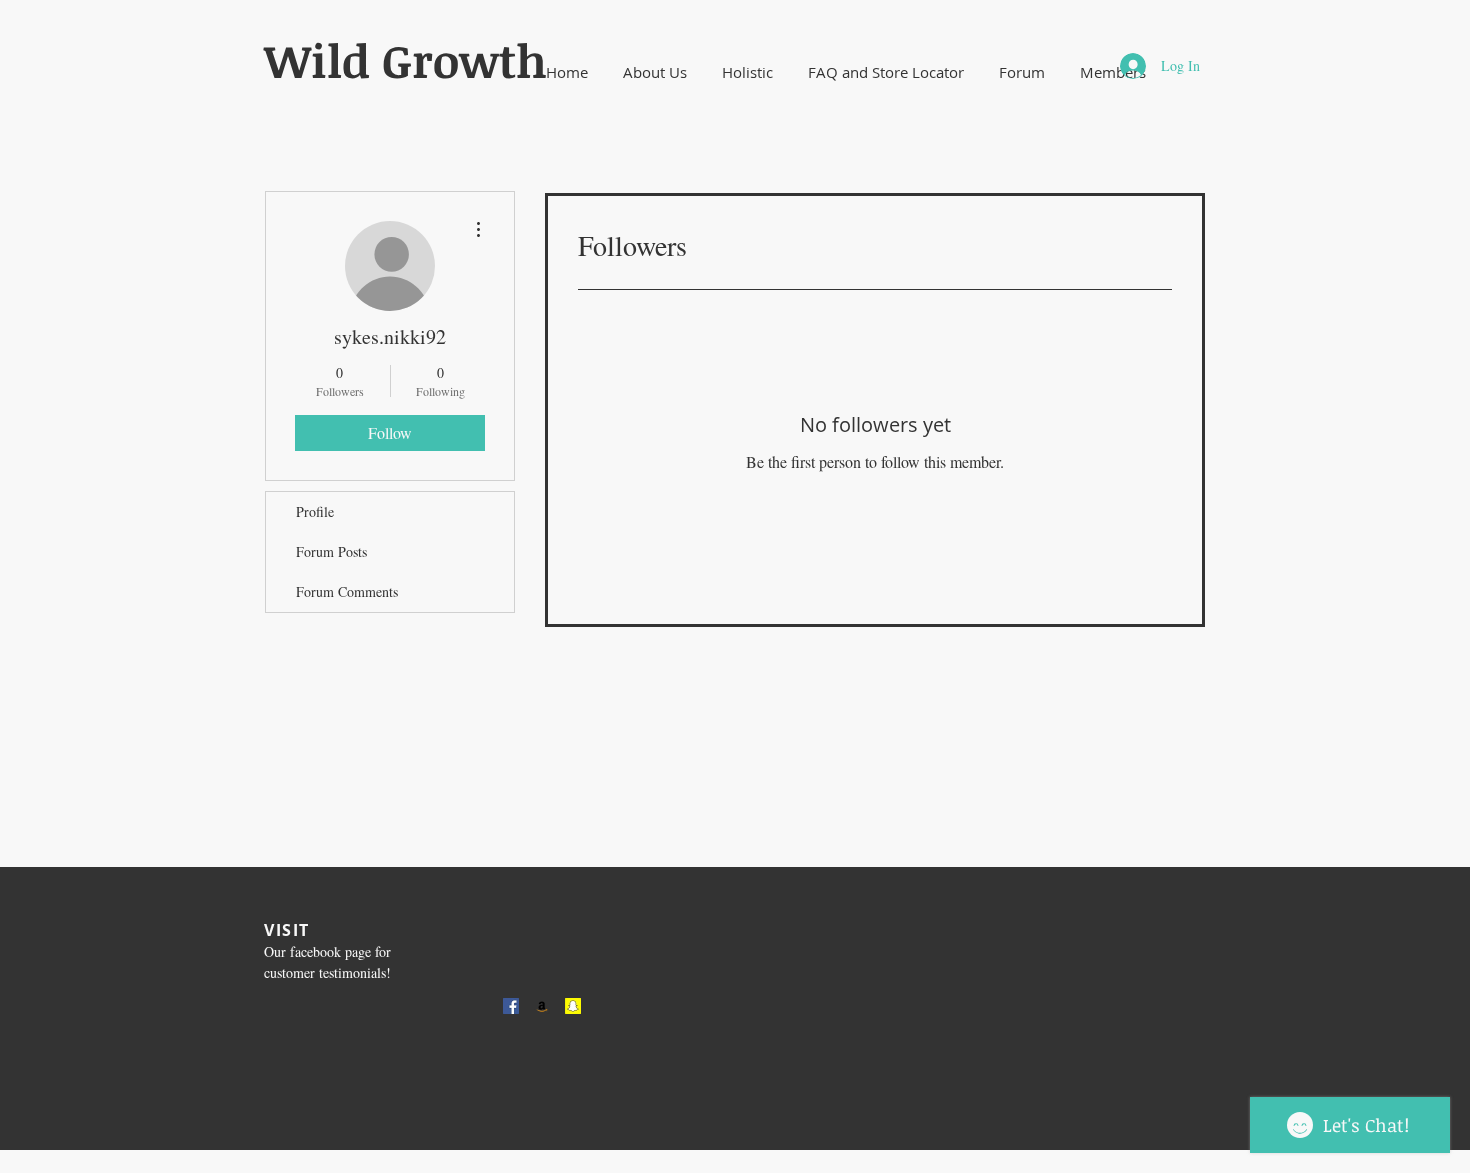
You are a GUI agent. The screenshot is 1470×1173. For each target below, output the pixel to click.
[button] (654, 72)
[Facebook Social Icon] (511, 1006)
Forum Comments (347, 591)
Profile (315, 511)
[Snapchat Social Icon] (573, 1006)
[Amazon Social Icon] (542, 1006)
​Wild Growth (405, 60)
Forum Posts (331, 551)
